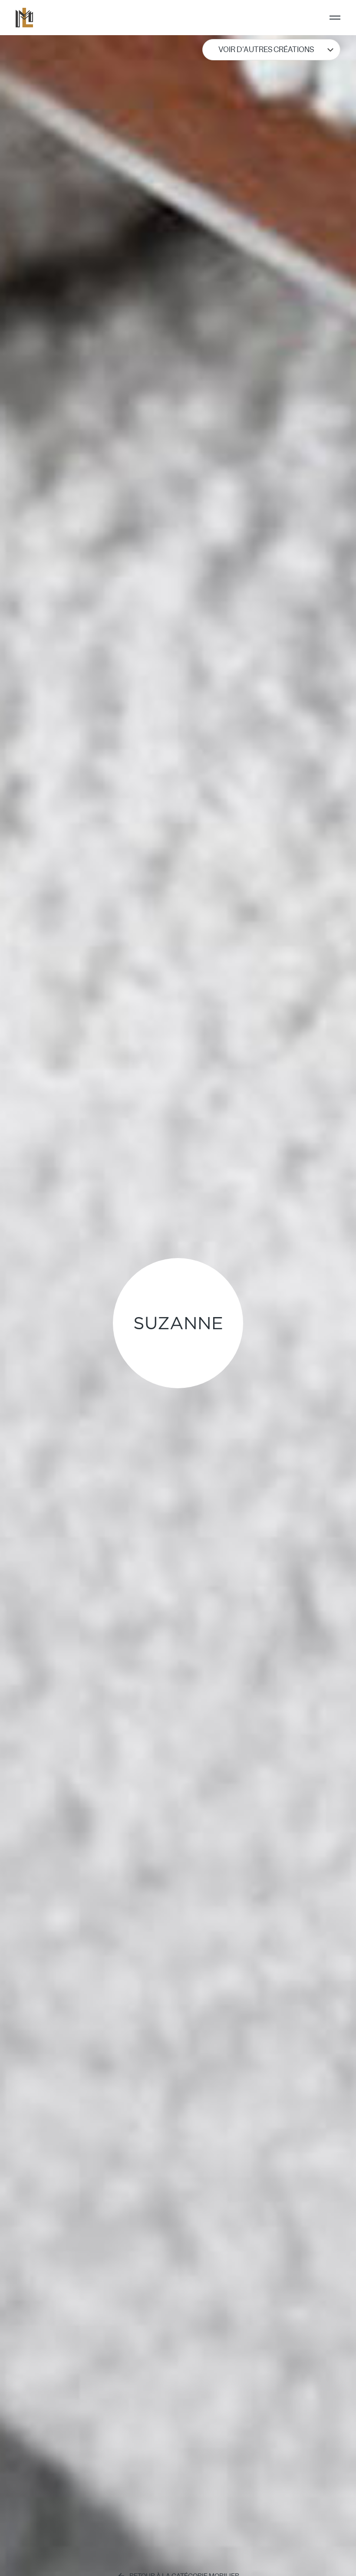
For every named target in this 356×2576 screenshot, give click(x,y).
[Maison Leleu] (24, 18)
